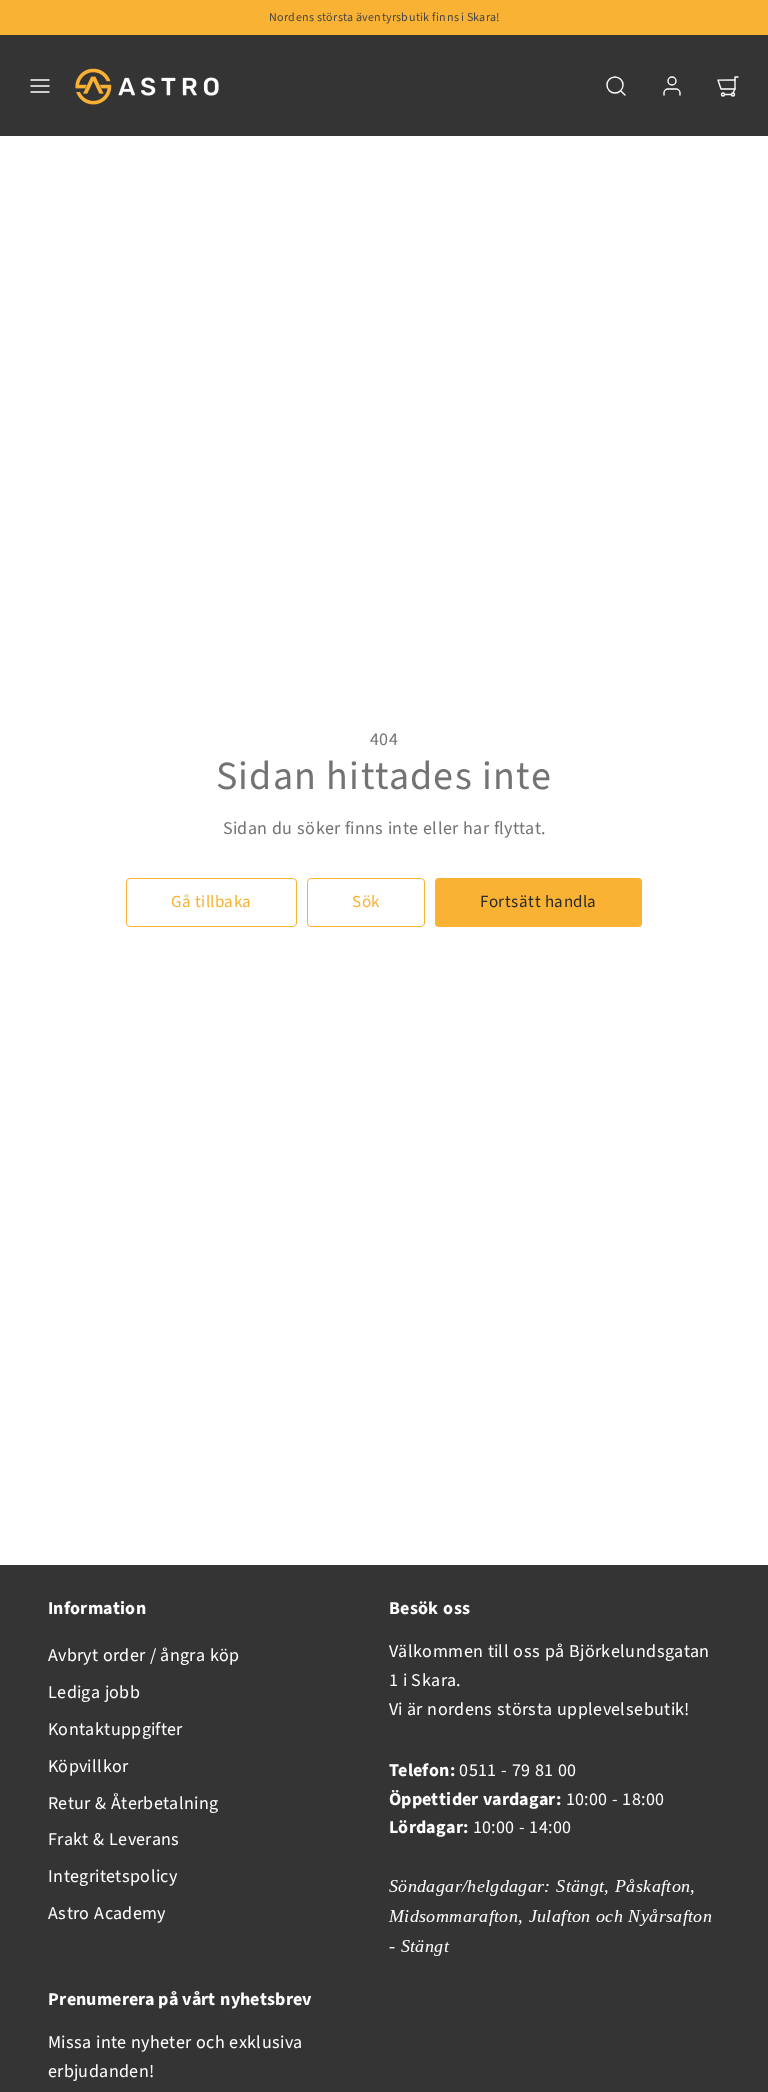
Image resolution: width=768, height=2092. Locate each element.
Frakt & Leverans (114, 1839)
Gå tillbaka (211, 902)
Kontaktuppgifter (115, 1729)
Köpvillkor (88, 1766)
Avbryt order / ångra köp (144, 1655)
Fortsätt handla (538, 902)
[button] (40, 86)
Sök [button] (366, 902)
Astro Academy (107, 1913)
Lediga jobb (94, 1692)
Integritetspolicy (112, 1876)
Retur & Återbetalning (133, 1803)
